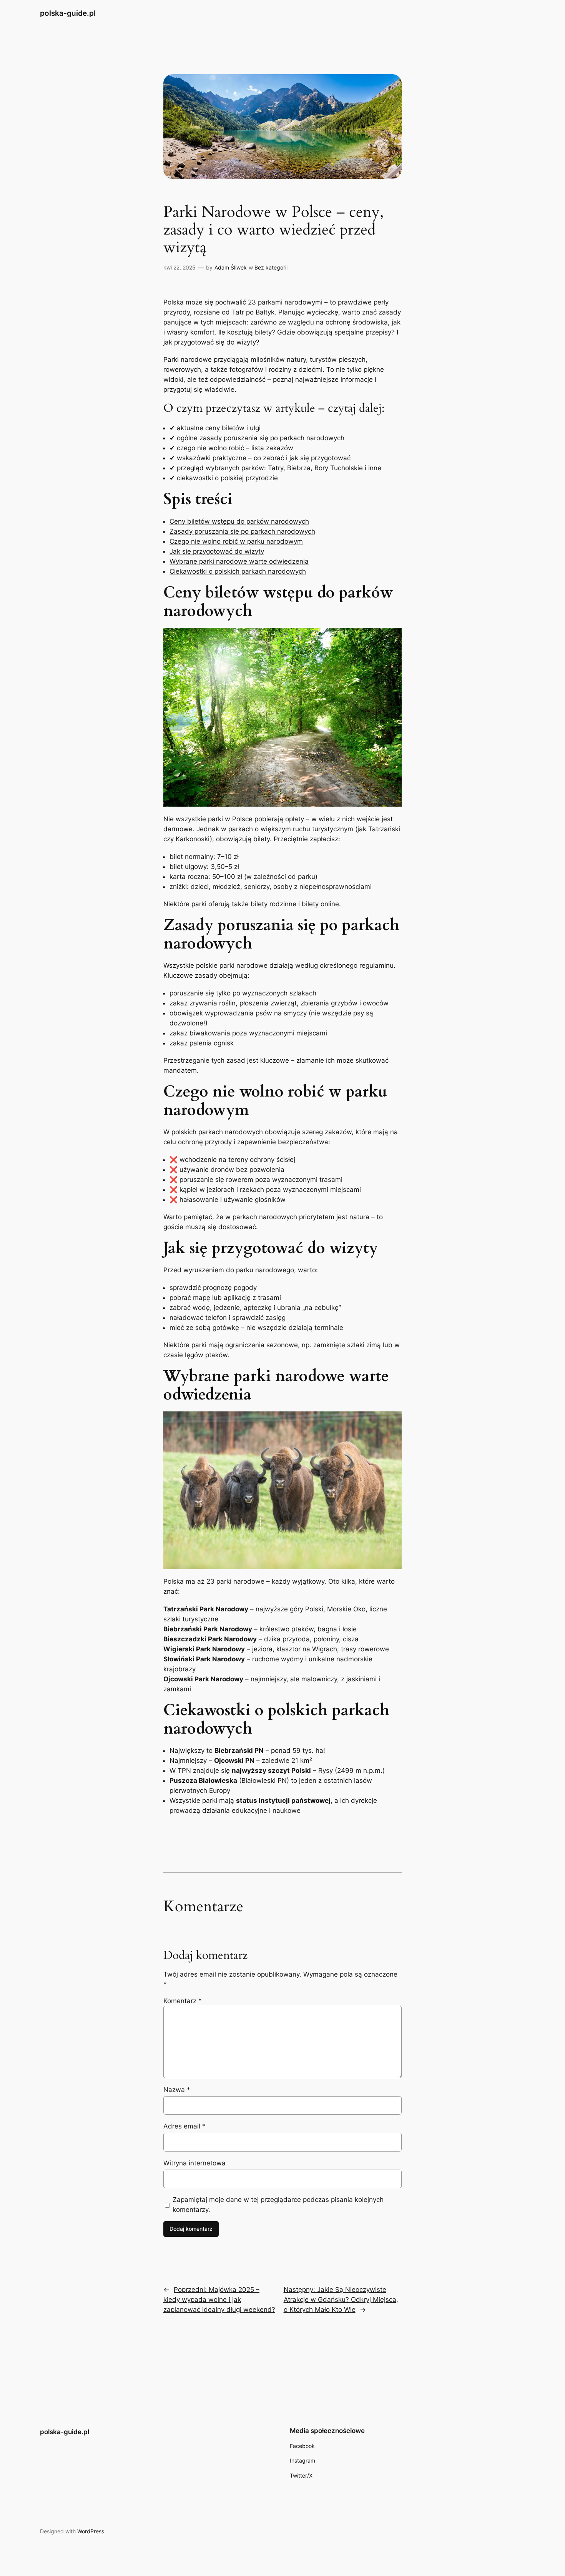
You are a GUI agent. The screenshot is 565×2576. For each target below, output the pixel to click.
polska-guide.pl (68, 13)
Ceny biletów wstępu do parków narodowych (239, 521)
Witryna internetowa (194, 2163)
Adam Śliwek (231, 267)
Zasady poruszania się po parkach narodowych (242, 531)
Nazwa (177, 2090)
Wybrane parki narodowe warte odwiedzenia (239, 561)
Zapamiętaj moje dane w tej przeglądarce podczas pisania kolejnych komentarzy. (278, 2205)
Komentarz (183, 2001)
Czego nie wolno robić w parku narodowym (236, 541)
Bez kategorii (271, 267)
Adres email (184, 2126)
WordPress (91, 2531)
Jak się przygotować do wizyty (217, 551)
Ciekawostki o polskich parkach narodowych (238, 571)
